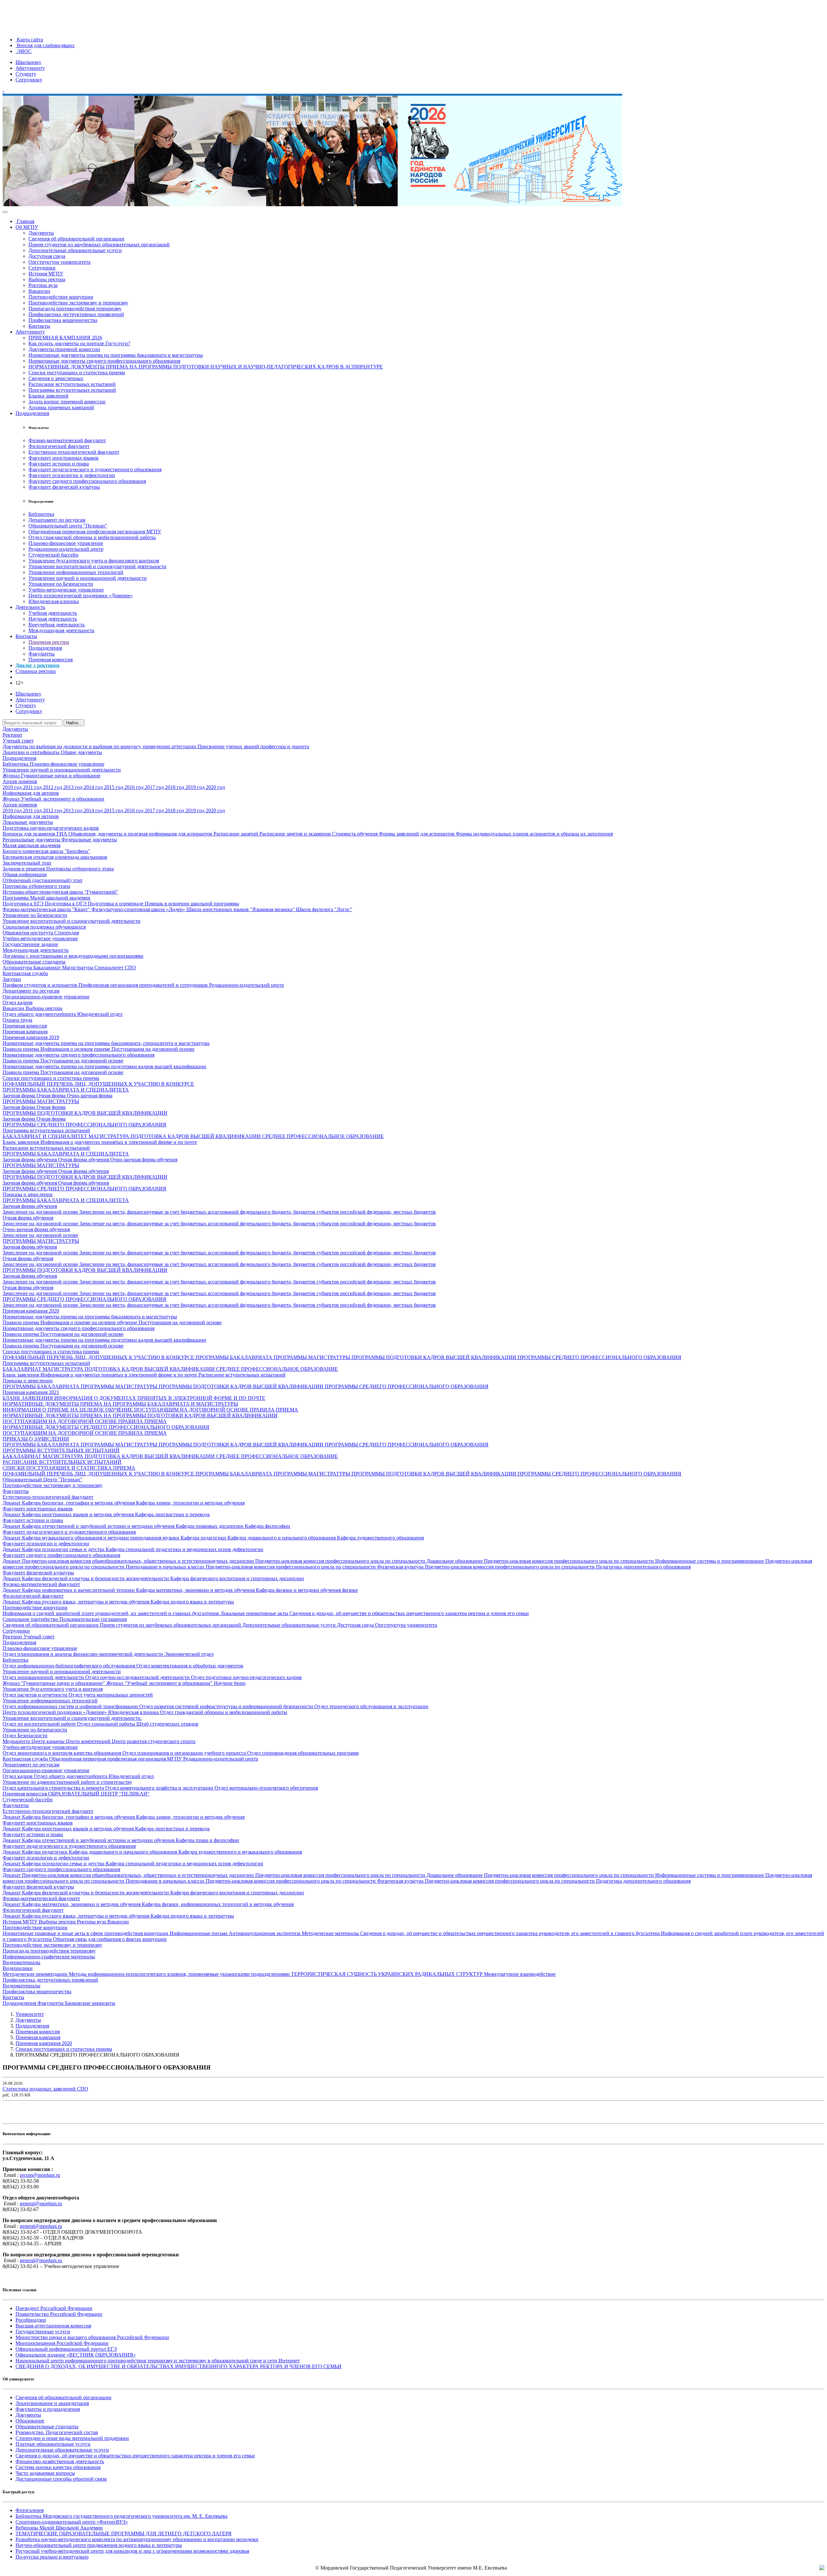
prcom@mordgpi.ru (40, 2175)
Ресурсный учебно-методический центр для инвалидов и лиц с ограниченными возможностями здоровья (132, 2551)
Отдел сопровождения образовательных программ (303, 1753)
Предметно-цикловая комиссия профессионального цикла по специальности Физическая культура (315, 1567)
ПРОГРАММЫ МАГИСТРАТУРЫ (41, 1101)
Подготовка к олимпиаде (116, 904)
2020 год (215, 787)
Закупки (12, 979)
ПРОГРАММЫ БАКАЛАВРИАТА (235, 1357)
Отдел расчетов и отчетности (36, 1695)
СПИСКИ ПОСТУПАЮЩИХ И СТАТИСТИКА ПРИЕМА (69, 1468)
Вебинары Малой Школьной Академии (59, 2528)
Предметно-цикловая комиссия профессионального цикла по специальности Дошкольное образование (370, 1561)
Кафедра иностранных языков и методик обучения (79, 1514)
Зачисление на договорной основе (41, 1212)
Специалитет (110, 968)
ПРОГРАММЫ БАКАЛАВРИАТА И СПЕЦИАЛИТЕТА (66, 1090)
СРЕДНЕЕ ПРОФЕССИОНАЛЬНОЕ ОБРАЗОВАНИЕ (323, 1136)
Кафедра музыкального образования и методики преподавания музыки (101, 1538)
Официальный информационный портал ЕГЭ (66, 2349)
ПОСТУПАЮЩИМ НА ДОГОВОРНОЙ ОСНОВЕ (192, 1410)
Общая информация (25, 874)
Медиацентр (17, 1741)
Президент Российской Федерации (54, 2308)
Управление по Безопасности (61, 584)
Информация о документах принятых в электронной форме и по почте (119, 1142)
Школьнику (28, 62)
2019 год (196, 787)
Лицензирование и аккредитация (52, 2403)
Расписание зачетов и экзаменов (296, 834)
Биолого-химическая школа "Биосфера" (46, 851)
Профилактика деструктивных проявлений (76, 314)
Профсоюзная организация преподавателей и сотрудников (144, 985)
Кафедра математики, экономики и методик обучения (196, 1590)
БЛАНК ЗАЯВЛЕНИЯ (28, 1398)
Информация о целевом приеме (76, 1049)
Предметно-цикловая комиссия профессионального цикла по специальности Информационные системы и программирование (625, 1561)
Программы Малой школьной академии (47, 898)
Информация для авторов (31, 793)
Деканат (12, 1503)
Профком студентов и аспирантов (41, 985)
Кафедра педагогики (204, 1538)
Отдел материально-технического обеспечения (266, 1788)
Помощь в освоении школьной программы (192, 904)
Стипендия (67, 933)
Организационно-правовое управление (46, 997)
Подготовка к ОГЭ (66, 904)
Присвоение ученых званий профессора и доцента (253, 746)
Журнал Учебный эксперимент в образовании (53, 799)
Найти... (74, 723)
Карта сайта (29, 40)
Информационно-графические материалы (49, 1957)
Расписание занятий (236, 834)
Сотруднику (29, 80)
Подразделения (32, 413)
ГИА (63, 834)
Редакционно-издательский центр (66, 549)
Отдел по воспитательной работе (40, 1724)
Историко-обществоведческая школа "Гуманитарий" (60, 892)
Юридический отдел (100, 1014)
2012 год (53, 787)
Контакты (39, 326)
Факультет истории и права (59, 464)
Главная (25, 221)
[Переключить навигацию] (5, 212)
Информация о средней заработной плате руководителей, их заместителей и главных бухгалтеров (111, 1613)
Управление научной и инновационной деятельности (88, 578)
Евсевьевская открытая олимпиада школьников (55, 857)
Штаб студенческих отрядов (167, 1724)
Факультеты (42, 654)
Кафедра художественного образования (380, 1538)
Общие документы (81, 752)
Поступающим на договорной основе (153, 1049)
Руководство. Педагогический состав (57, 2432)
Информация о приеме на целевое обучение (89, 1322)
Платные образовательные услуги (53, 2444)
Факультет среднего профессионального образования (87, 481)
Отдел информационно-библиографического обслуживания (69, 1666)
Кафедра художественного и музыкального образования (240, 1852)
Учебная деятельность (53, 613)
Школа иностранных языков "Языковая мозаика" (241, 909)
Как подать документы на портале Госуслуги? (79, 343)
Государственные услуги (43, 2331)
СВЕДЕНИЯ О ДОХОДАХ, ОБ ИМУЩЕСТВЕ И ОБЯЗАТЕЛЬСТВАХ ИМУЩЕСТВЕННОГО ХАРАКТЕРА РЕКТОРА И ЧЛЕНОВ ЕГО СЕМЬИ (178, 2366)
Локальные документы (28, 822)
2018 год (175, 787)
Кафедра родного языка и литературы (192, 1602)
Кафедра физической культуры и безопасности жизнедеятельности (96, 1578)
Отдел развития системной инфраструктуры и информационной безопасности (227, 1706)
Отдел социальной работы (107, 1724)
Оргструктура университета (59, 262)
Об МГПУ (27, 227)
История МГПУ (46, 274)
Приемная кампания (25, 1032)
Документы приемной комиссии (64, 349)
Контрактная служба (25, 973)
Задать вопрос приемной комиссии (67, 402)
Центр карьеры (49, 1741)
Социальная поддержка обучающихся (44, 927)
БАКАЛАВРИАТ (23, 1369)
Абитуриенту (30, 68)
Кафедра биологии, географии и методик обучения (79, 1503)
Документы (41, 233)
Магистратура (78, 968)
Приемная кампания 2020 (31, 1311)
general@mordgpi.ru (41, 2203)
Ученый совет (18, 741)
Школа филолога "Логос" (324, 909)
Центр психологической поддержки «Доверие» (81, 596)
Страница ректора (36, 671)
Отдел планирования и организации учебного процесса (185, 1753)
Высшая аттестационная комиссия (53, 2326)
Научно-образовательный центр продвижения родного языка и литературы (99, 2545)
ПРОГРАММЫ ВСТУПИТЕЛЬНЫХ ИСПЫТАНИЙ (61, 1450)
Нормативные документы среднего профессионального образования (104, 361)
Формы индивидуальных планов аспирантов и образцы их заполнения (534, 834)
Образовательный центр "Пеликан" (68, 526)
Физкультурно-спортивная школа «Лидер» (139, 909)
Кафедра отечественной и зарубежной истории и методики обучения (99, 1526)
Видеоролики (18, 1968)
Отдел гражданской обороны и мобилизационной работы (92, 537)
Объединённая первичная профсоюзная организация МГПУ (95, 532)
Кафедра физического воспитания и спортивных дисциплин (237, 1578)
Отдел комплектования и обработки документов (190, 1666)
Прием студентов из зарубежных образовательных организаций (99, 245)
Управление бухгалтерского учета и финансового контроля (94, 561)
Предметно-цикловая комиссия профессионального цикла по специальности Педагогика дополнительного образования (558, 1567)
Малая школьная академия (31, 845)
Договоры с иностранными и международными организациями (73, 956)
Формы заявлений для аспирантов (417, 834)
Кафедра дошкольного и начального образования (282, 1538)
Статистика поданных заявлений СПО (45, 2089)
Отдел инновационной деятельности (44, 1677)
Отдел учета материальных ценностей (111, 1695)
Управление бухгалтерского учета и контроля (53, 1689)
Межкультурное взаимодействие (520, 1974)
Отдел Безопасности (25, 1735)
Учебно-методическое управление (66, 590)
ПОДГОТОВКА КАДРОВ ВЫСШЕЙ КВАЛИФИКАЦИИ (196, 1136)
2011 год (33, 787)
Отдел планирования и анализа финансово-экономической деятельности (84, 1654)
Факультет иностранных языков (63, 458)
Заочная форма (20, 1096)
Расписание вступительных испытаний (72, 384)
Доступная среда (47, 256)
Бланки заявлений (48, 396)
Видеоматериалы (21, 1962)
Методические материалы (331, 1933)
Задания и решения (24, 869)
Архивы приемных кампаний (61, 407)
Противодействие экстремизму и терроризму (78, 303)
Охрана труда (17, 1020)
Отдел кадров (18, 1002)
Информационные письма (199, 1933)
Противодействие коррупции (61, 297)
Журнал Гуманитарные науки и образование (52, 776)
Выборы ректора (47, 279)
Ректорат (12, 735)
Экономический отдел (189, 1654)
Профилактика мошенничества (63, 320)
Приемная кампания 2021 (31, 1392)
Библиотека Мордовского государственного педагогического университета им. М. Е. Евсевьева (121, 2516)
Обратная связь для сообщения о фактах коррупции (110, 1939)
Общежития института (28, 933)
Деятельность (30, 607)
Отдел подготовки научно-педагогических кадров (246, 1677)
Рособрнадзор (31, 2320)
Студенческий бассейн (53, 555)
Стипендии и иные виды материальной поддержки (72, 2438)
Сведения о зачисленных (56, 378)
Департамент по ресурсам (57, 520)
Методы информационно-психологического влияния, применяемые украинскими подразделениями (180, 1974)
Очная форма (52, 1096)
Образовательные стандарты (34, 962)
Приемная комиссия (51, 660)
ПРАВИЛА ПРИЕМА (274, 1410)
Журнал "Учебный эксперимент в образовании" (160, 1683)
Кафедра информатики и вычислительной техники (79, 1590)
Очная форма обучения (84, 1160)
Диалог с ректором (37, 665)
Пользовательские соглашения (93, 1619)
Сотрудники (42, 268)
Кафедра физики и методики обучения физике (307, 1590)
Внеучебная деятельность (57, 625)
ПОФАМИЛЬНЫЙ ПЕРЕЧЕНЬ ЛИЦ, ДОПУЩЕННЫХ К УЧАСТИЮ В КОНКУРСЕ (98, 1084)
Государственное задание (30, 944)
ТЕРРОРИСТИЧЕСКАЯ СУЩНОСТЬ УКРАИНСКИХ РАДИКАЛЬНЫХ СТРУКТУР (387, 1974)
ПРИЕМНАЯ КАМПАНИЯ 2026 (65, 338)
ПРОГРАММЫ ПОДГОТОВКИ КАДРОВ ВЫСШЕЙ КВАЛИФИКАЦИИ (85, 1113)
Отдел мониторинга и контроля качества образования (63, 1753)
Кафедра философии (267, 1526)
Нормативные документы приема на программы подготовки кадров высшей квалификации (104, 1066)
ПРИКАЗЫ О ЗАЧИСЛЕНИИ (36, 1439)
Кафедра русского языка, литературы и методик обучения (86, 1602)
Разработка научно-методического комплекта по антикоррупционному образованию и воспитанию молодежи (137, 2539)
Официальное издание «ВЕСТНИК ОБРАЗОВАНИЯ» (76, 2355)
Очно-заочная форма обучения (144, 1160)
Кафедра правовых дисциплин (210, 1526)
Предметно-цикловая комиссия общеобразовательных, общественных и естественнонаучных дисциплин (139, 1561)
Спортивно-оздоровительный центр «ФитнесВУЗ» (72, 2522)
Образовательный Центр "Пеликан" (42, 1480)
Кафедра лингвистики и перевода (172, 1514)
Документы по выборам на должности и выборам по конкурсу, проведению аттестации (100, 746)
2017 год (155, 787)
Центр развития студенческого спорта (154, 1741)
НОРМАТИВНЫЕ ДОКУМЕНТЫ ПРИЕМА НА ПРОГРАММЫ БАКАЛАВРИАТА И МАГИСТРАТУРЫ (120, 1404)
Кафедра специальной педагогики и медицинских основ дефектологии (184, 1549)
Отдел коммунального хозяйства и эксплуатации (160, 1788)
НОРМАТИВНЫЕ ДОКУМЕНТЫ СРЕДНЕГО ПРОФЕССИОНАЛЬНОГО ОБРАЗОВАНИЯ (106, 1427)
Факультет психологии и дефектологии (72, 475)
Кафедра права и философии (207, 1840)
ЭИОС (24, 51)
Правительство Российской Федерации (59, 2314)
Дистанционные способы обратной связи (61, 2479)
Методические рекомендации (36, 1974)
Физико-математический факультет (67, 440)
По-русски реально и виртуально (52, 2557)
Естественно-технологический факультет (74, 452)
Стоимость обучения (356, 834)
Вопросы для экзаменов (30, 834)
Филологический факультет (59, 446)
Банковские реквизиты (90, 2003)
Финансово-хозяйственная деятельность (60, 2461)
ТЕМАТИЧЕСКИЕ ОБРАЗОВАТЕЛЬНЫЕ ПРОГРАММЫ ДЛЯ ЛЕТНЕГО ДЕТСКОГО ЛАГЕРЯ (124, 2533)
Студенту (26, 74)
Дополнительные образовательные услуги (75, 250)
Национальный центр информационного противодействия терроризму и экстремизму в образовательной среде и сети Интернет (158, 2361)
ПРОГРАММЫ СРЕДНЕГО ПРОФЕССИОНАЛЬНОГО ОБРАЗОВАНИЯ (84, 1125)
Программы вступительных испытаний (72, 390)
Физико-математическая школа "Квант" (47, 909)
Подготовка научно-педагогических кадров (51, 828)
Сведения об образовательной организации (76, 239)
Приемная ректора (49, 642)
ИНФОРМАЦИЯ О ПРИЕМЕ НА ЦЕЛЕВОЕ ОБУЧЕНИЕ (68, 1410)
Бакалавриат (48, 968)
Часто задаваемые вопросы (45, 2473)
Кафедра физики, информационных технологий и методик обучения (218, 1904)
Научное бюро (230, 1683)
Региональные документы (32, 840)
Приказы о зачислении (28, 1194)
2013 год (73, 787)
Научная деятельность (53, 619)
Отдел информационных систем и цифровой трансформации (71, 1706)
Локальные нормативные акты (255, 1613)
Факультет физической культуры (64, 487)
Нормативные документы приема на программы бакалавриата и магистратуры (116, 355)
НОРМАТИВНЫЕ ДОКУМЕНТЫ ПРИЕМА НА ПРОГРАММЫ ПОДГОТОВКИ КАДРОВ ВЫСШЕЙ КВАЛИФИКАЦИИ (140, 1416)
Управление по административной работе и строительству (67, 1782)
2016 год (135, 787)
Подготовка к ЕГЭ (24, 904)
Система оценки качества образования (58, 2467)
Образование (30, 2421)
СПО (130, 968)
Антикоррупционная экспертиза (265, 1933)
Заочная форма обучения (30, 1160)
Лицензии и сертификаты (32, 752)
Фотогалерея (30, 2510)
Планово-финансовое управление (66, 543)
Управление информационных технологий (76, 572)
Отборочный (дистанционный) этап (42, 880)
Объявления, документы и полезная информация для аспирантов (141, 834)
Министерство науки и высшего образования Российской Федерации (92, 2337)
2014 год (94, 787)
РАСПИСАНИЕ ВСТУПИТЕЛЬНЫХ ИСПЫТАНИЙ (62, 1462)
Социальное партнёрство (31, 1619)
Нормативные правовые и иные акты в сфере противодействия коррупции (86, 1933)
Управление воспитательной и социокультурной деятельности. (72, 1718)
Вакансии (39, 291)
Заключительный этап (27, 863)
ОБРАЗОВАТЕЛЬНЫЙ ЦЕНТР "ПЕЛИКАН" (99, 1794)
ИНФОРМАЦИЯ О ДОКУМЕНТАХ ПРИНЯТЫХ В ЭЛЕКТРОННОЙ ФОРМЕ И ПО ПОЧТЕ (160, 1398)
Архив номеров (20, 781)
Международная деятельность (61, 630)
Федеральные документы (89, 840)
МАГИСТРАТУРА (110, 1136)
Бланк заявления (21, 1142)
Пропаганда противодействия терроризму (75, 309)
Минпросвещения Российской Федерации (62, 2343)
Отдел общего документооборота (40, 1014)
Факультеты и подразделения (48, 2409)
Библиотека (41, 514)
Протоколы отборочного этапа (80, 869)
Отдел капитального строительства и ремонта (54, 1788)
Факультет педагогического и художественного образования (95, 469)
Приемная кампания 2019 (31, 1037)
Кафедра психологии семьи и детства (64, 1549)
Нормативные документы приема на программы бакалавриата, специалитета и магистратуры (106, 1043)
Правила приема (21, 1049)
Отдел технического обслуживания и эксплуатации (371, 1706)
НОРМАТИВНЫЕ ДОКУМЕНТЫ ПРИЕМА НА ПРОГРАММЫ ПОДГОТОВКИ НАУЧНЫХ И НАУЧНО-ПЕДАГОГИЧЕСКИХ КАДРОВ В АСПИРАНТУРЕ (206, 367)
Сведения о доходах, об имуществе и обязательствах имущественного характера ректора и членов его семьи (409, 1613)
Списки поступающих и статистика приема (77, 373)
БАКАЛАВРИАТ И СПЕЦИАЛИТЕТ (46, 1136)
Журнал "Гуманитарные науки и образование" (54, 1683)
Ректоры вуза (43, 285)
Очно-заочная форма (90, 1096)
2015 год (114, 787)
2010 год (13, 787)
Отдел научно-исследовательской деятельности (138, 1677)
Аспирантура (18, 968)
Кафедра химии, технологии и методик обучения (190, 1503)
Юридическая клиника (54, 601)
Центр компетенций (89, 1741)
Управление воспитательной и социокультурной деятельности (97, 566)
